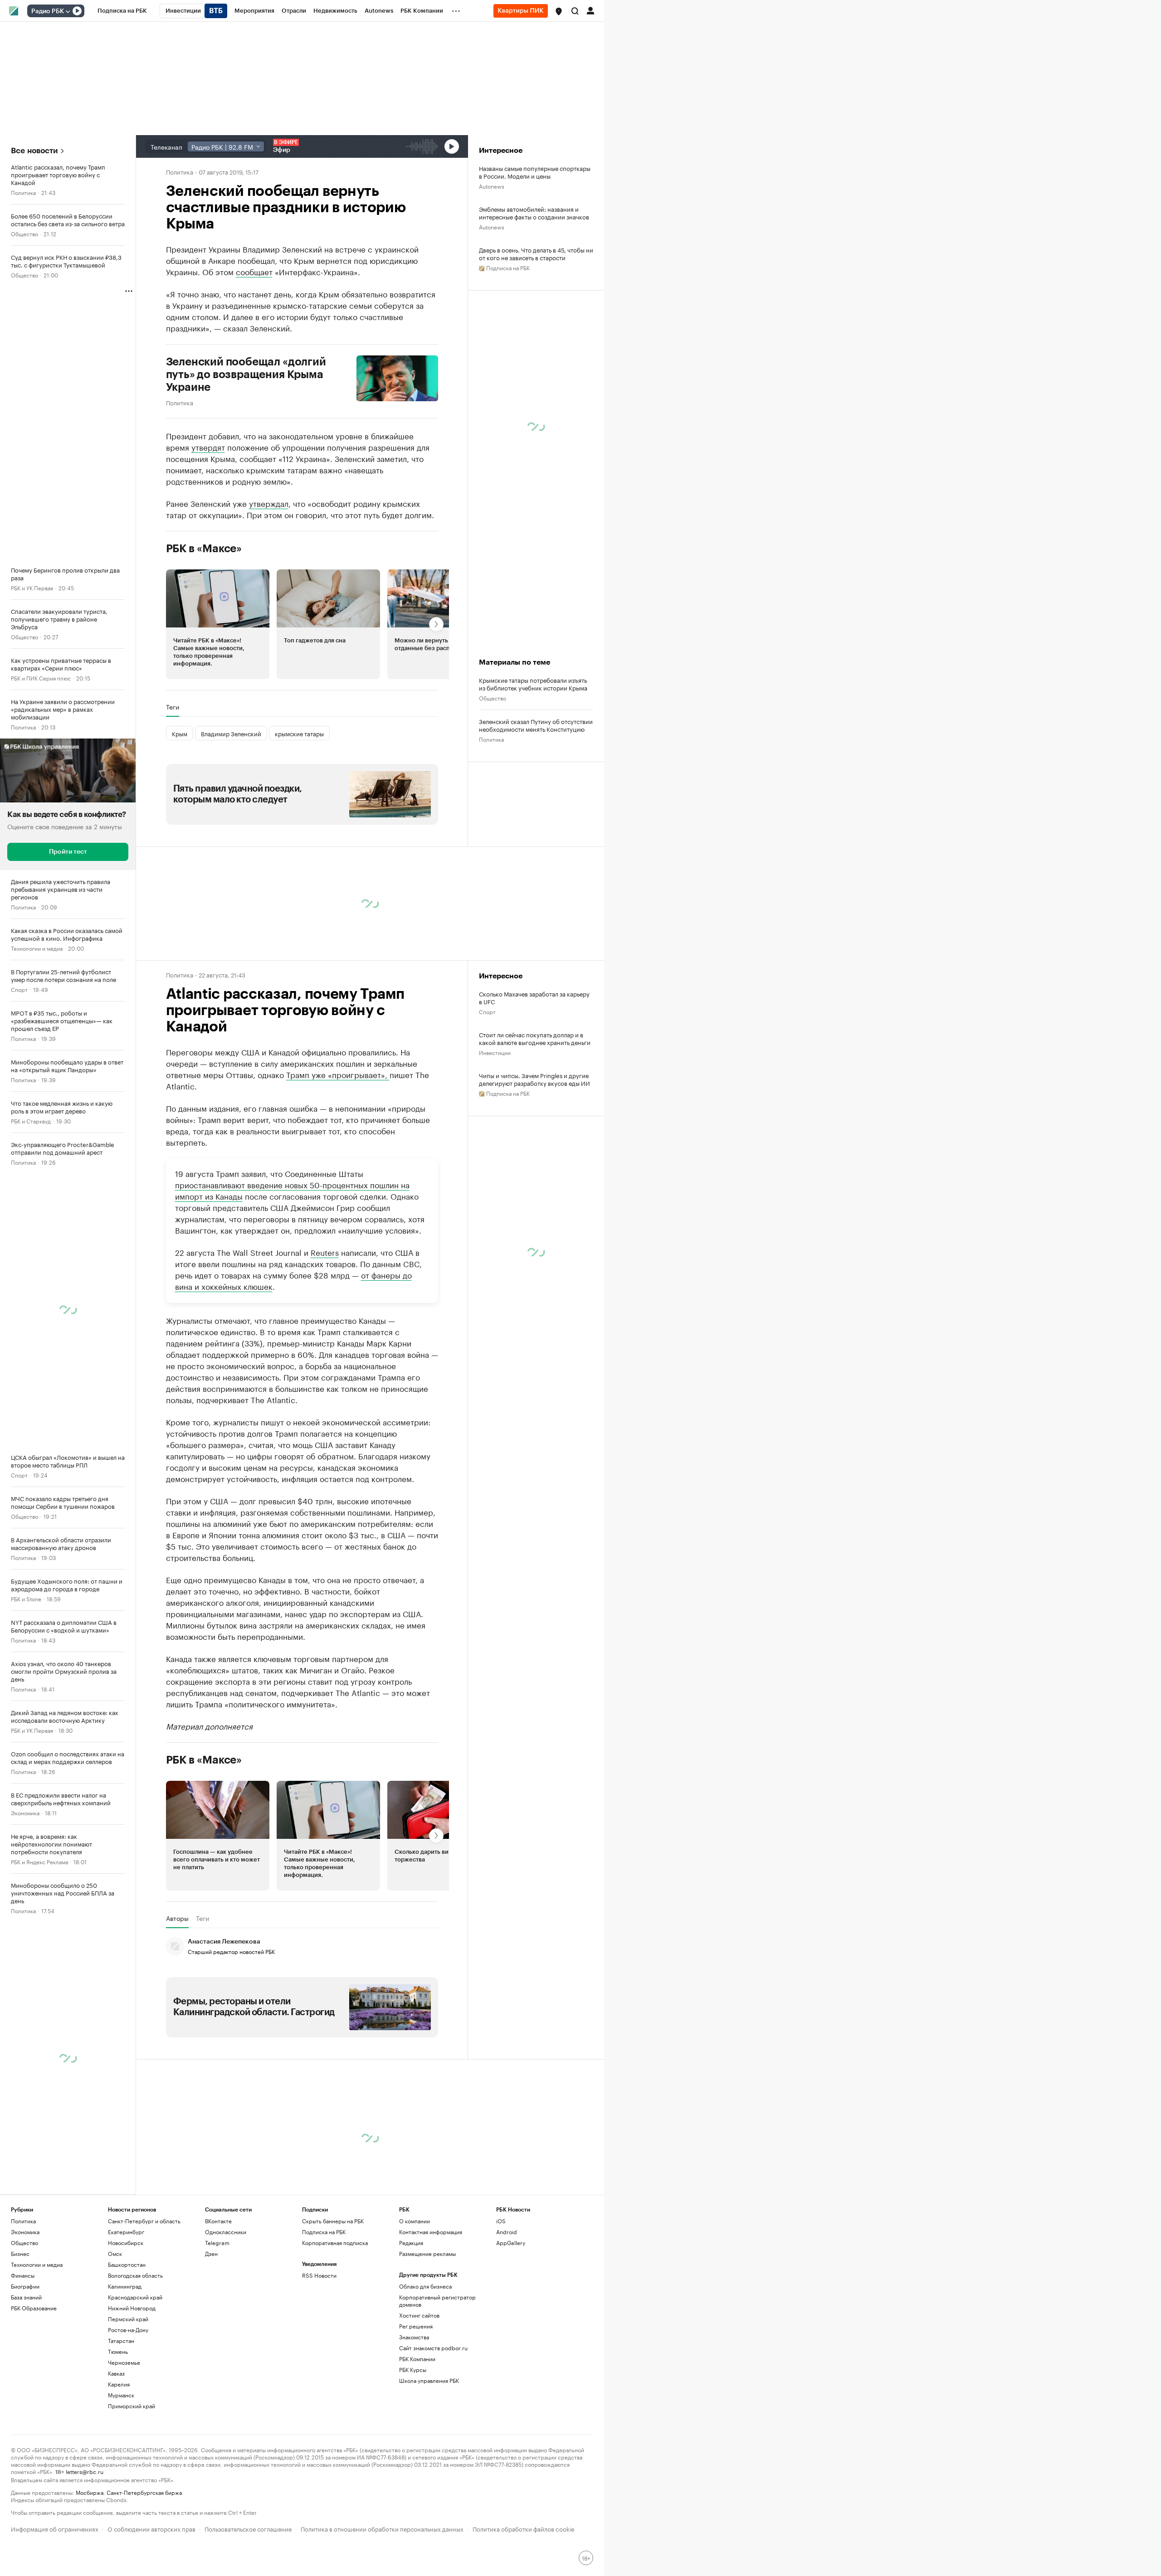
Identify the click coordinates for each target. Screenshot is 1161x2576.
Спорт (19, 989)
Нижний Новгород (132, 2308)
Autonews (492, 186)
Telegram (217, 2243)
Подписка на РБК (324, 2232)
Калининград (125, 2286)
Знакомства (414, 2337)
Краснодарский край (135, 2297)
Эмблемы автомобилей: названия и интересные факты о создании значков (534, 213)
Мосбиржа (90, 2492)
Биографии (25, 2286)
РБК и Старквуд (31, 1120)
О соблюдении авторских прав (151, 2528)
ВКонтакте (218, 2221)
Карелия (119, 2384)
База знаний (26, 2297)
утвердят (208, 447)
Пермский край (128, 2319)
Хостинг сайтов (419, 2315)
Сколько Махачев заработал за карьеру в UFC (534, 997)
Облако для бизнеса (425, 2286)
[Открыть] (68, 11)
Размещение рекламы (427, 2253)
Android (507, 2232)
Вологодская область (135, 2275)
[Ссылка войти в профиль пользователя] (590, 10)
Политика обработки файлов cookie (524, 2528)
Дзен (211, 2253)
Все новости (34, 151)
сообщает (254, 271)
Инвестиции (495, 1052)
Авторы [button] (177, 1918)
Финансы (23, 2275)
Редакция (411, 2243)
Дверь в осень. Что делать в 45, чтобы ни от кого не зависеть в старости (536, 253)
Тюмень (118, 2351)
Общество (24, 233)
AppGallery (511, 2243)
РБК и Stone (26, 1598)
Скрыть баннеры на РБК (333, 2221)
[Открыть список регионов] (559, 11)
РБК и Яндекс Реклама (39, 1861)
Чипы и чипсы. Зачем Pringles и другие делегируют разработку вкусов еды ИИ (534, 1079)
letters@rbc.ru (85, 2471)
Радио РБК (48, 11)
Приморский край (132, 2406)
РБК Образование (34, 2308)
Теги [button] (173, 707)
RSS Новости (319, 2275)
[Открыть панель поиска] (575, 11)
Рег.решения (416, 2326)
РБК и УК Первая (32, 587)
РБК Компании (417, 2359)
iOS (501, 2221)
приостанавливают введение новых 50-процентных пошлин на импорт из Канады (292, 1190)
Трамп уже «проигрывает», (338, 1074)
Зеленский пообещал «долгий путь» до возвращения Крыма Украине (246, 374)
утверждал (269, 503)
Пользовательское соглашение (248, 2528)
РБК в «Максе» (204, 549)
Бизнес (20, 2253)
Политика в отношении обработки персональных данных (382, 2528)
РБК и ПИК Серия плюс (41, 678)
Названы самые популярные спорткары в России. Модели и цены (535, 172)
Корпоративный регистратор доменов (437, 2301)
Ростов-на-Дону (128, 2330)
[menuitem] (122, 11)
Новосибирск (126, 2243)
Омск (115, 2253)
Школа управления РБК (429, 2380)
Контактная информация (431, 2232)
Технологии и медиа (37, 948)
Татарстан (121, 2340)
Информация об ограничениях (55, 2528)
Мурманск (121, 2395)
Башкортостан (127, 2264)
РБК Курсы (413, 2369)
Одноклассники (226, 2232)
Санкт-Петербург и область (144, 2221)
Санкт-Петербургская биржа (144, 2492)
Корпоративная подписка (335, 2243)
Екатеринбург (126, 2232)
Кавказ (116, 2373)
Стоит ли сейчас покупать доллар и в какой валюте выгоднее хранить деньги (535, 1038)
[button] (559, 11)
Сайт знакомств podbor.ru (433, 2348)
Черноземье (124, 2362)
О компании (415, 2221)
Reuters (325, 1252)
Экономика (25, 1812)
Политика (23, 192)
